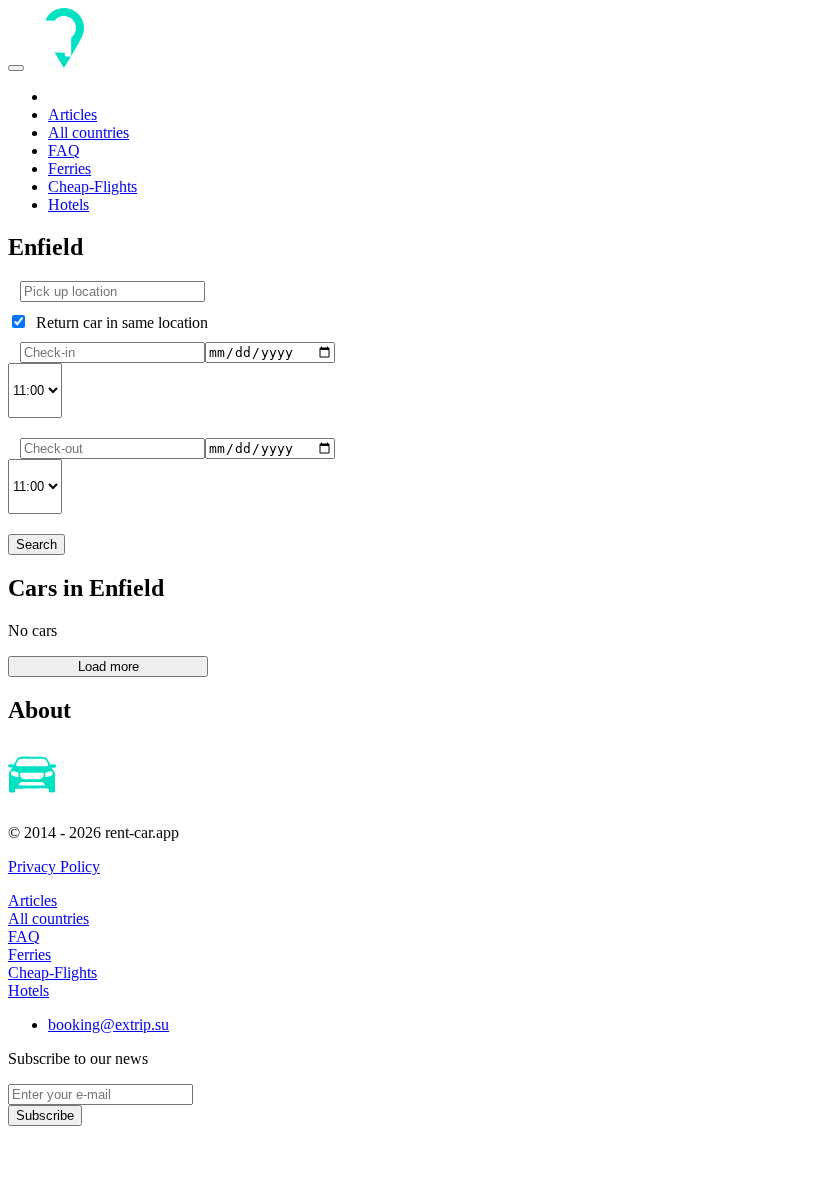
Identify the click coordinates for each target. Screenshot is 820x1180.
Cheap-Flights (92, 186)
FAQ (64, 150)
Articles (72, 114)
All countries (88, 132)
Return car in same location (118, 322)
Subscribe (45, 1115)
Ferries (69, 168)
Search (36, 544)
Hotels (68, 204)
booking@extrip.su (108, 1024)
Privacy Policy (54, 866)
